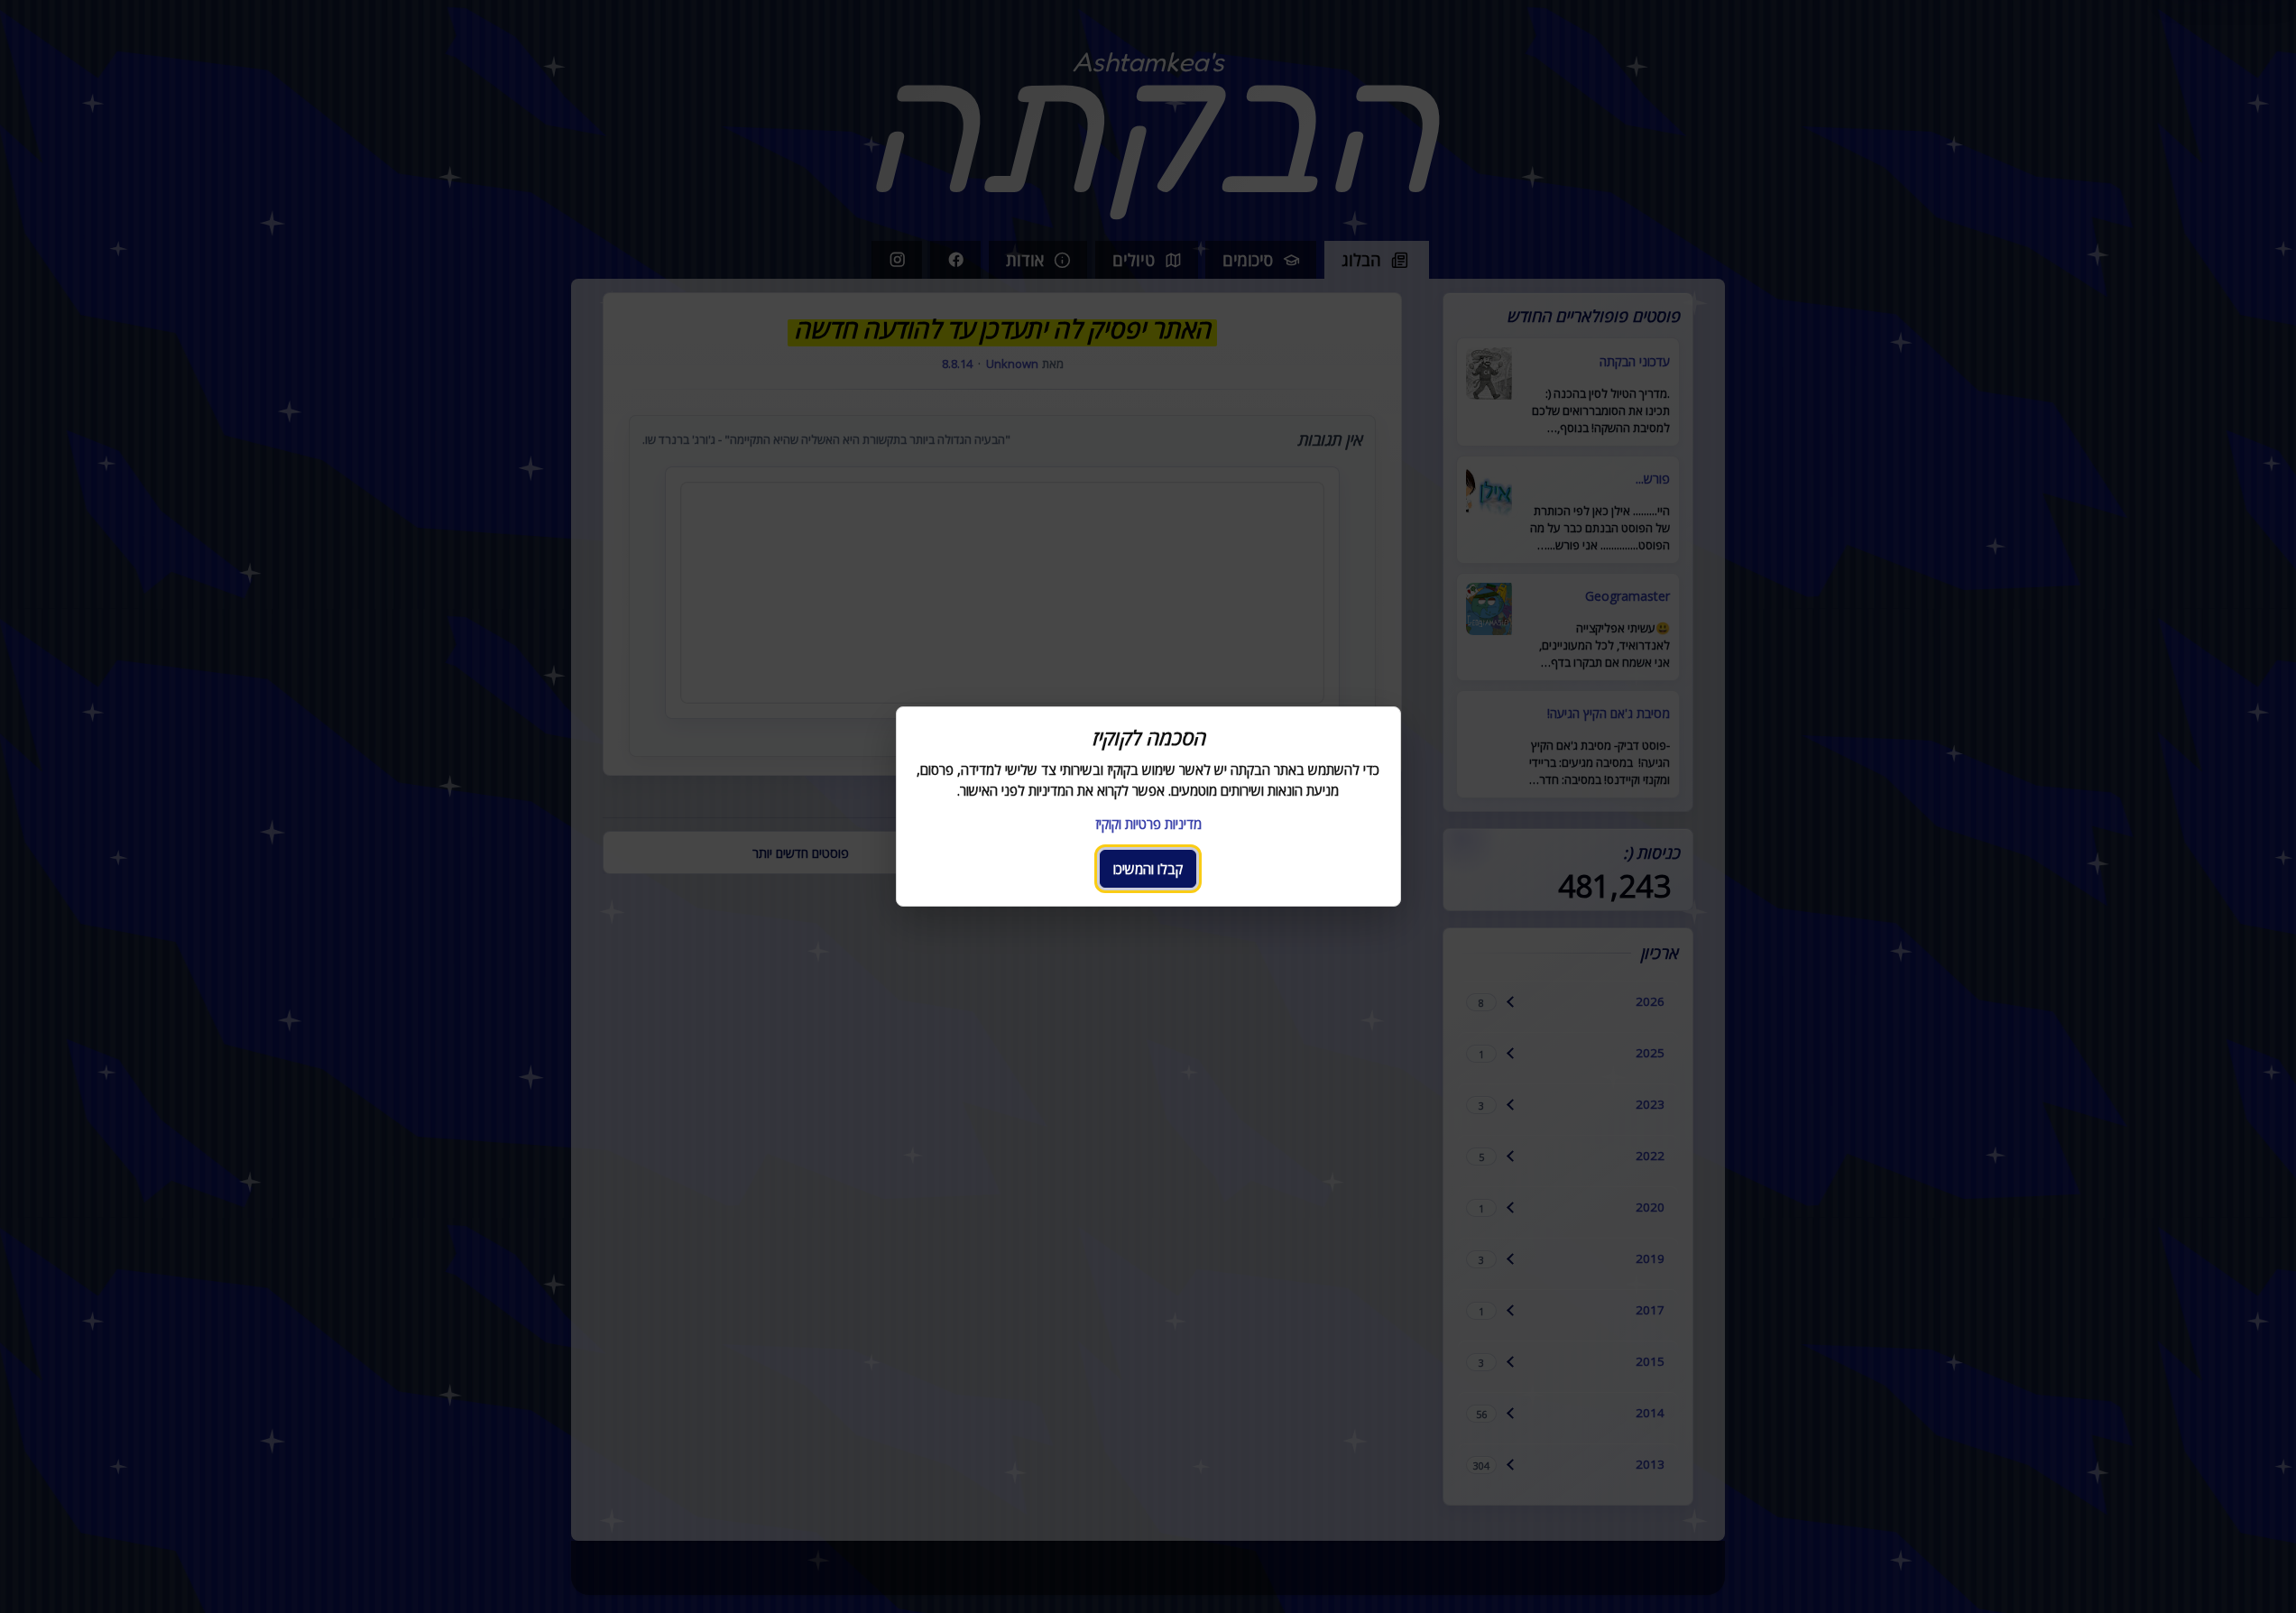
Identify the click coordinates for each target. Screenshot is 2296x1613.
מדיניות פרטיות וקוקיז (1148, 824)
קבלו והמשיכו (1148, 869)
